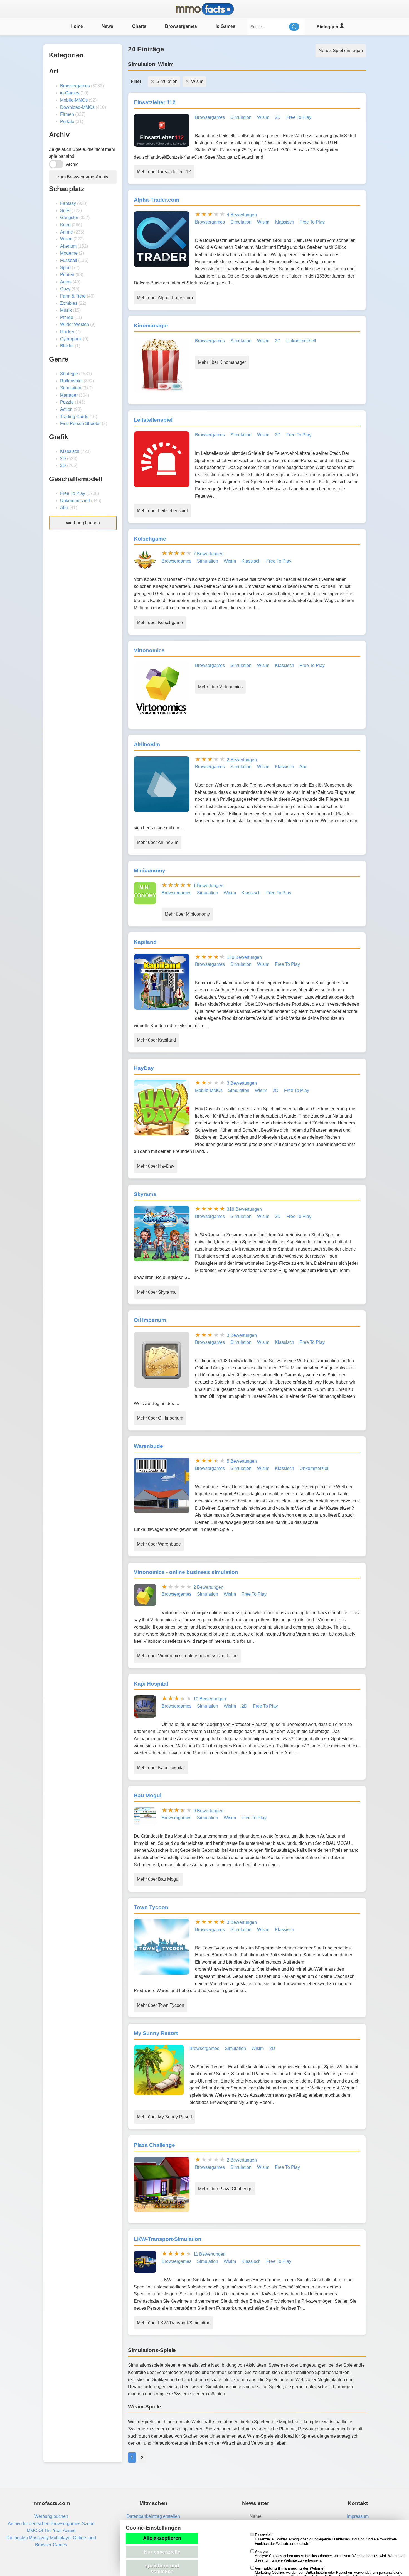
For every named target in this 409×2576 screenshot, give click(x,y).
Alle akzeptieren (162, 2538)
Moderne (69, 253)
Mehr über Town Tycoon (161, 2005)
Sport (65, 268)
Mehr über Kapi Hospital (161, 1768)
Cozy (65, 289)
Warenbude (148, 1446)
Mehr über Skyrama (156, 1292)
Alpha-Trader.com (157, 200)
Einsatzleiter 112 (155, 102)
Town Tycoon (151, 1907)
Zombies (69, 303)
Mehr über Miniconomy (187, 914)
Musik (66, 310)
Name (256, 2516)
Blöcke (67, 346)
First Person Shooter (80, 423)
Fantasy (68, 203)
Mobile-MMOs (74, 100)
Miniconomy (150, 870)
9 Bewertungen (208, 1811)
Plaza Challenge (154, 2145)
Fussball (69, 260)
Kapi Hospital (151, 1684)
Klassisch (70, 451)
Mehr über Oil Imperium (160, 1418)
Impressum (358, 2516)
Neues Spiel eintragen (341, 51)
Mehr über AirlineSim (158, 842)
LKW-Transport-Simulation (168, 2239)
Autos (66, 282)
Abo (64, 508)
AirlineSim (147, 744)
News (107, 26)
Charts (139, 26)
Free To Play (73, 493)
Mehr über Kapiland (156, 1040)
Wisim (66, 239)
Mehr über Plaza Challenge (225, 2189)
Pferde (67, 317)
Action (66, 409)
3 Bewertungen (242, 1083)
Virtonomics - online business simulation (186, 1572)
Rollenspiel (71, 381)
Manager (69, 395)
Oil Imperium (150, 1320)
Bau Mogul (148, 1795)
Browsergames (181, 26)
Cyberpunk (71, 339)
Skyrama (145, 1194)
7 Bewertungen (208, 554)
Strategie (69, 374)
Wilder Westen (75, 324)
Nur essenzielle (162, 2552)
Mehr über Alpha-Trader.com (165, 298)
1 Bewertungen (208, 886)
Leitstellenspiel (153, 420)
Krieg (65, 225)
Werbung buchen (83, 523)
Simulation (71, 388)
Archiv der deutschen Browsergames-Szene (51, 2524)
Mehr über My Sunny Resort (164, 2117)
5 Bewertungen (242, 1461)
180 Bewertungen (244, 957)
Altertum (68, 246)
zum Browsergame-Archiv (83, 177)
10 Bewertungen (210, 1699)
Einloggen (328, 27)
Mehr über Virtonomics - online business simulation (187, 1656)
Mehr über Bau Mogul (158, 1879)
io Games (226, 26)
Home (77, 26)
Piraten (67, 275)
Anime (66, 232)
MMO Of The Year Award (51, 2530)
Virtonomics (149, 650)
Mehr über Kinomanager (222, 362)
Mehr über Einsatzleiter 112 (164, 172)
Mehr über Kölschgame (160, 622)
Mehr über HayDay (156, 1166)
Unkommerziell (75, 501)
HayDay (144, 1068)
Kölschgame (150, 539)
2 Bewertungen (242, 760)
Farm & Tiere (73, 296)
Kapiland (145, 942)
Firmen (67, 114)
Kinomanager (151, 326)
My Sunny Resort (156, 2033)
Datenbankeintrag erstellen (153, 2516)
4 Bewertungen (242, 215)
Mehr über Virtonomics (220, 687)
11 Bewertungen (210, 2254)
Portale (67, 121)
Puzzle (67, 402)
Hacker (67, 332)
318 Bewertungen (244, 1209)
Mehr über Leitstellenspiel (162, 511)
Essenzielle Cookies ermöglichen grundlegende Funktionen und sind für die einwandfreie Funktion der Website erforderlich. (326, 2539)
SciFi (65, 211)
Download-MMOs (77, 107)
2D (63, 459)
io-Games (70, 93)
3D (63, 466)
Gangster (69, 218)
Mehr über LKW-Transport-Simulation (174, 2323)
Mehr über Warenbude (159, 1544)
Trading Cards (74, 417)
